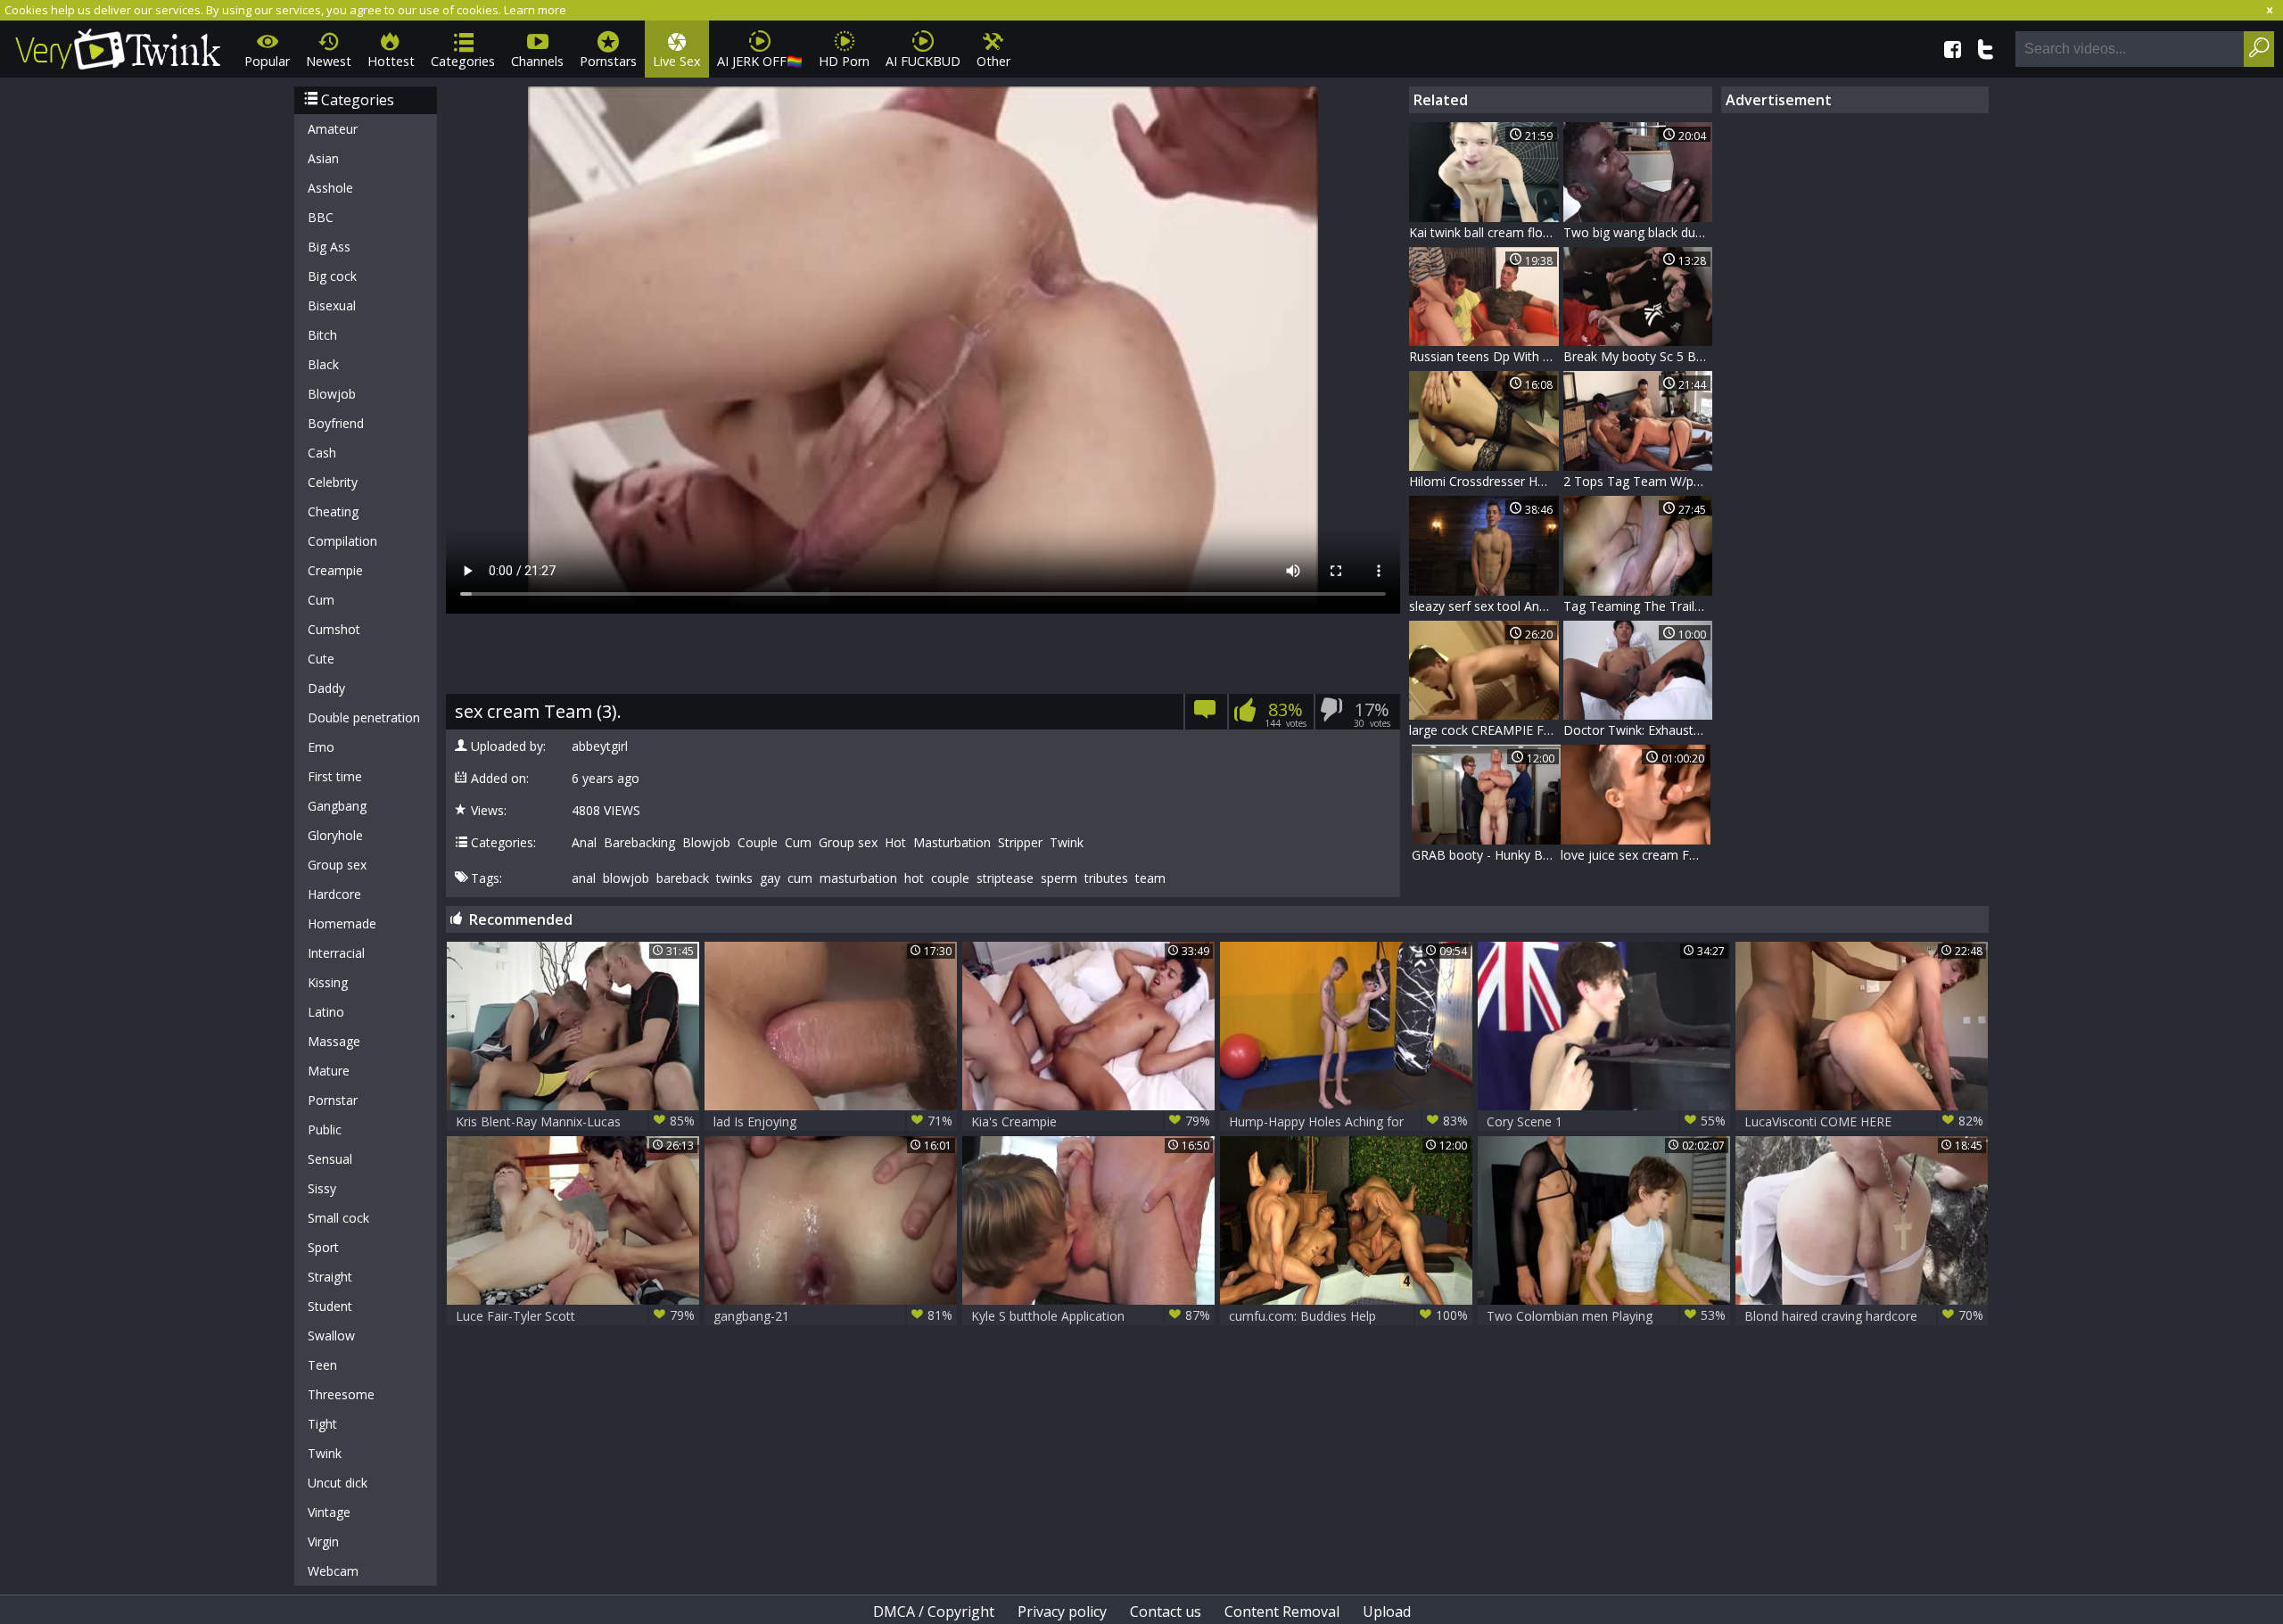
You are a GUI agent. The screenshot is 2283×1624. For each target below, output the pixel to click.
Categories (463, 61)
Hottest (391, 61)
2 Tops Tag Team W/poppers (1638, 481)
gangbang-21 (833, 1315)
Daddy (326, 688)
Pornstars (608, 61)
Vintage (329, 1512)
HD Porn (844, 61)
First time (335, 776)
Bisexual (332, 305)
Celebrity (333, 482)
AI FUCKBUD (923, 61)
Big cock (332, 276)
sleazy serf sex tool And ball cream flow (1484, 606)
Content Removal (1282, 1612)
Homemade (342, 923)
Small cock (338, 1218)
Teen (322, 1365)
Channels (537, 61)
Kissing (328, 982)
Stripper (1020, 843)
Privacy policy (1062, 1612)
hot (914, 878)
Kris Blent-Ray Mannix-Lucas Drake (575, 1121)
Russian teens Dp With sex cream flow (1484, 356)
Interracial (336, 953)
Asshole (330, 188)
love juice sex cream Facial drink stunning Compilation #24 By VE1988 (1636, 855)
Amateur (333, 129)
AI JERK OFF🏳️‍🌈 (760, 61)
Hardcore (334, 894)
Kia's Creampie (1091, 1121)
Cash (322, 453)
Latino (326, 1012)
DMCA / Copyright (934, 1612)
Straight (330, 1277)
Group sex (337, 865)
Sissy (322, 1188)
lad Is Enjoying (833, 1121)
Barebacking (639, 843)
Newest (329, 61)
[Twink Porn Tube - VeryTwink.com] (118, 46)
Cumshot (334, 629)
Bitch (322, 335)
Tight (322, 1424)
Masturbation (952, 843)
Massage (334, 1041)
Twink (325, 1453)
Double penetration (364, 717)
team (1150, 878)
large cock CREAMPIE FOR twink (1484, 730)
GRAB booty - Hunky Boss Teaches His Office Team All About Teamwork (1487, 855)
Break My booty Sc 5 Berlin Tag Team (1638, 356)
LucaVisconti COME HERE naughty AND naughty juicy (1864, 1121)
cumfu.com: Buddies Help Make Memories (1348, 1316)
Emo (321, 747)
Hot (895, 843)
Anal (584, 843)
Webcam (333, 1571)
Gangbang (337, 806)
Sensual (330, 1159)
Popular (267, 61)
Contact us (1166, 1612)
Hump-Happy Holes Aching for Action (1348, 1121)
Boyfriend (336, 423)
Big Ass (329, 247)
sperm (1059, 878)
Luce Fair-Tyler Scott (575, 1315)
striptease (1005, 878)
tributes (1106, 878)
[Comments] (1205, 715)
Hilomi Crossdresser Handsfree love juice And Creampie (1484, 481)
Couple (758, 843)
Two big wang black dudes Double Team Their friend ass (1638, 232)
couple (950, 878)
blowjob (626, 878)
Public (325, 1129)
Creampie (335, 570)
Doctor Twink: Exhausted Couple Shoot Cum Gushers (1638, 730)
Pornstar (333, 1100)
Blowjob (332, 394)
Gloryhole (335, 835)
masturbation (858, 878)
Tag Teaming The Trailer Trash (1638, 606)
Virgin (323, 1542)
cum (800, 878)
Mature (329, 1071)
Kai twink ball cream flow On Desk (1484, 232)
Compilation (342, 541)
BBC (321, 217)
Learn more (535, 10)
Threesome (341, 1394)
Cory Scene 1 (1606, 1121)
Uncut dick (338, 1483)
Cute (321, 659)
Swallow (331, 1335)
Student (330, 1306)
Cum (321, 600)
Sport (323, 1247)
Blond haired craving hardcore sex (1864, 1316)
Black (323, 364)
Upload (1387, 1612)
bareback (683, 878)
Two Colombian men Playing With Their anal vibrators (1606, 1316)
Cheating (333, 511)
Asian (323, 158)
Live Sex (677, 61)
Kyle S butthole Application (1091, 1315)
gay (770, 878)
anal (584, 878)
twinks (734, 878)
